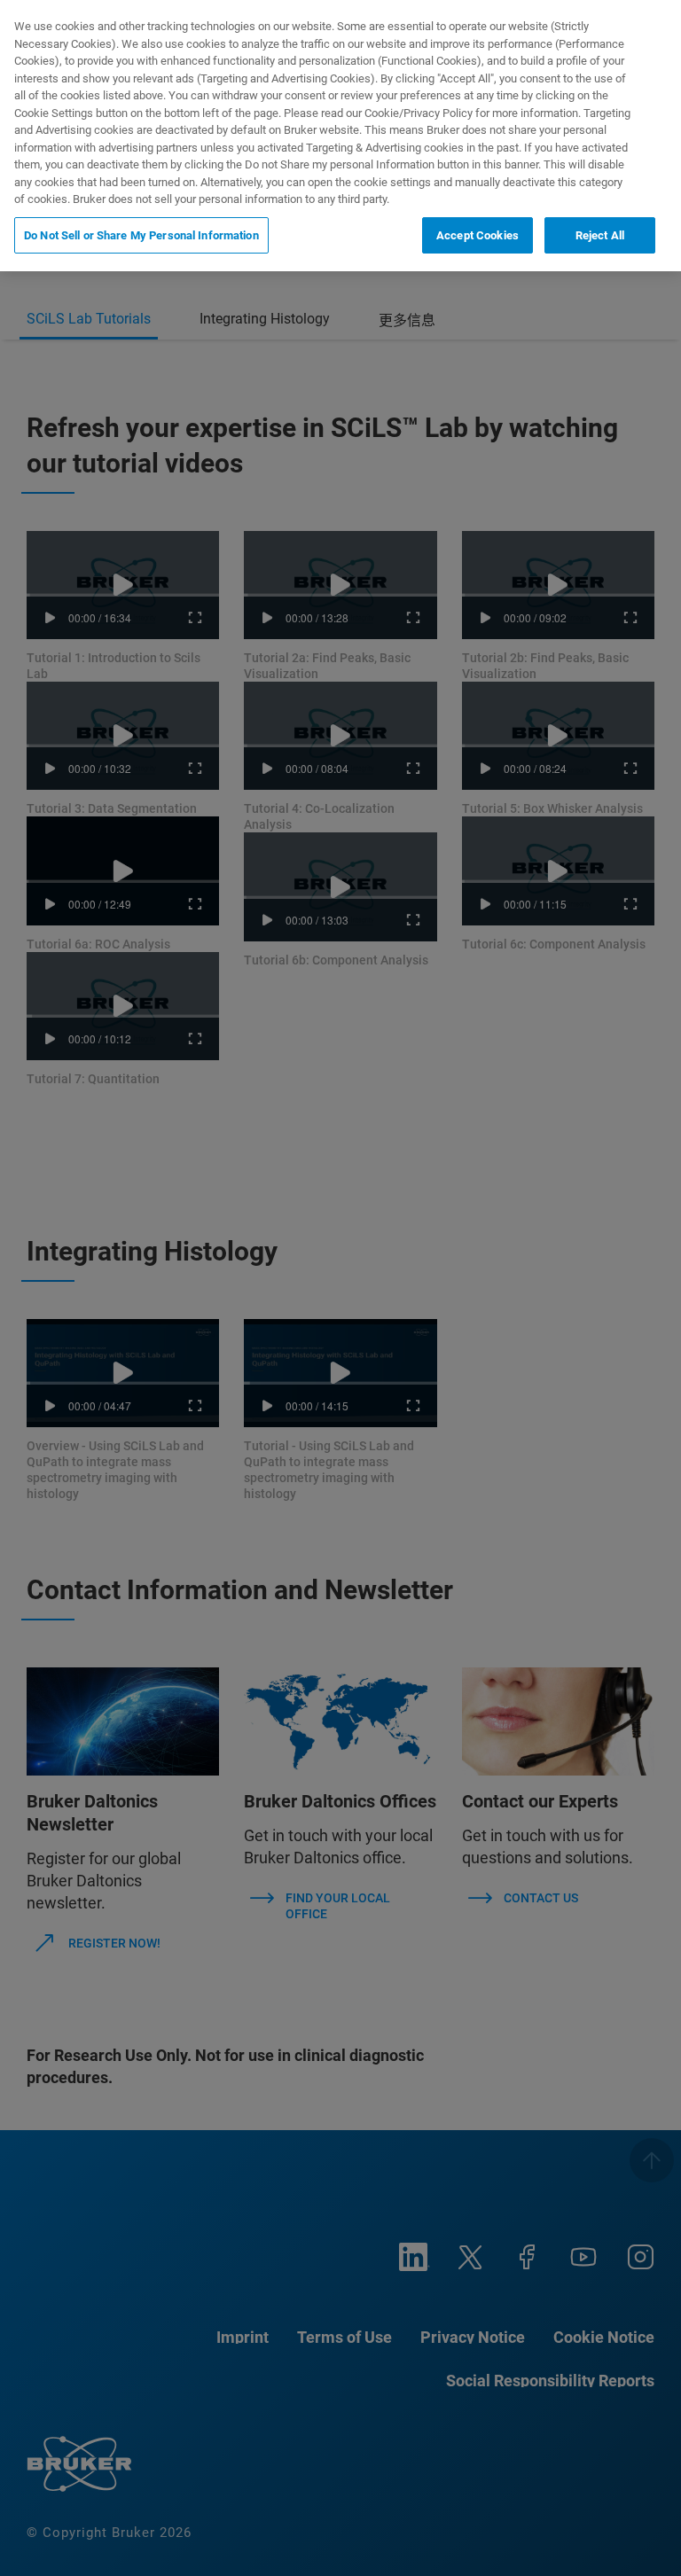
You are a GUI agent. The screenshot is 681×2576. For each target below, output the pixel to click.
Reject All (600, 235)
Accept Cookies (477, 235)
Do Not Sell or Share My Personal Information (141, 235)
